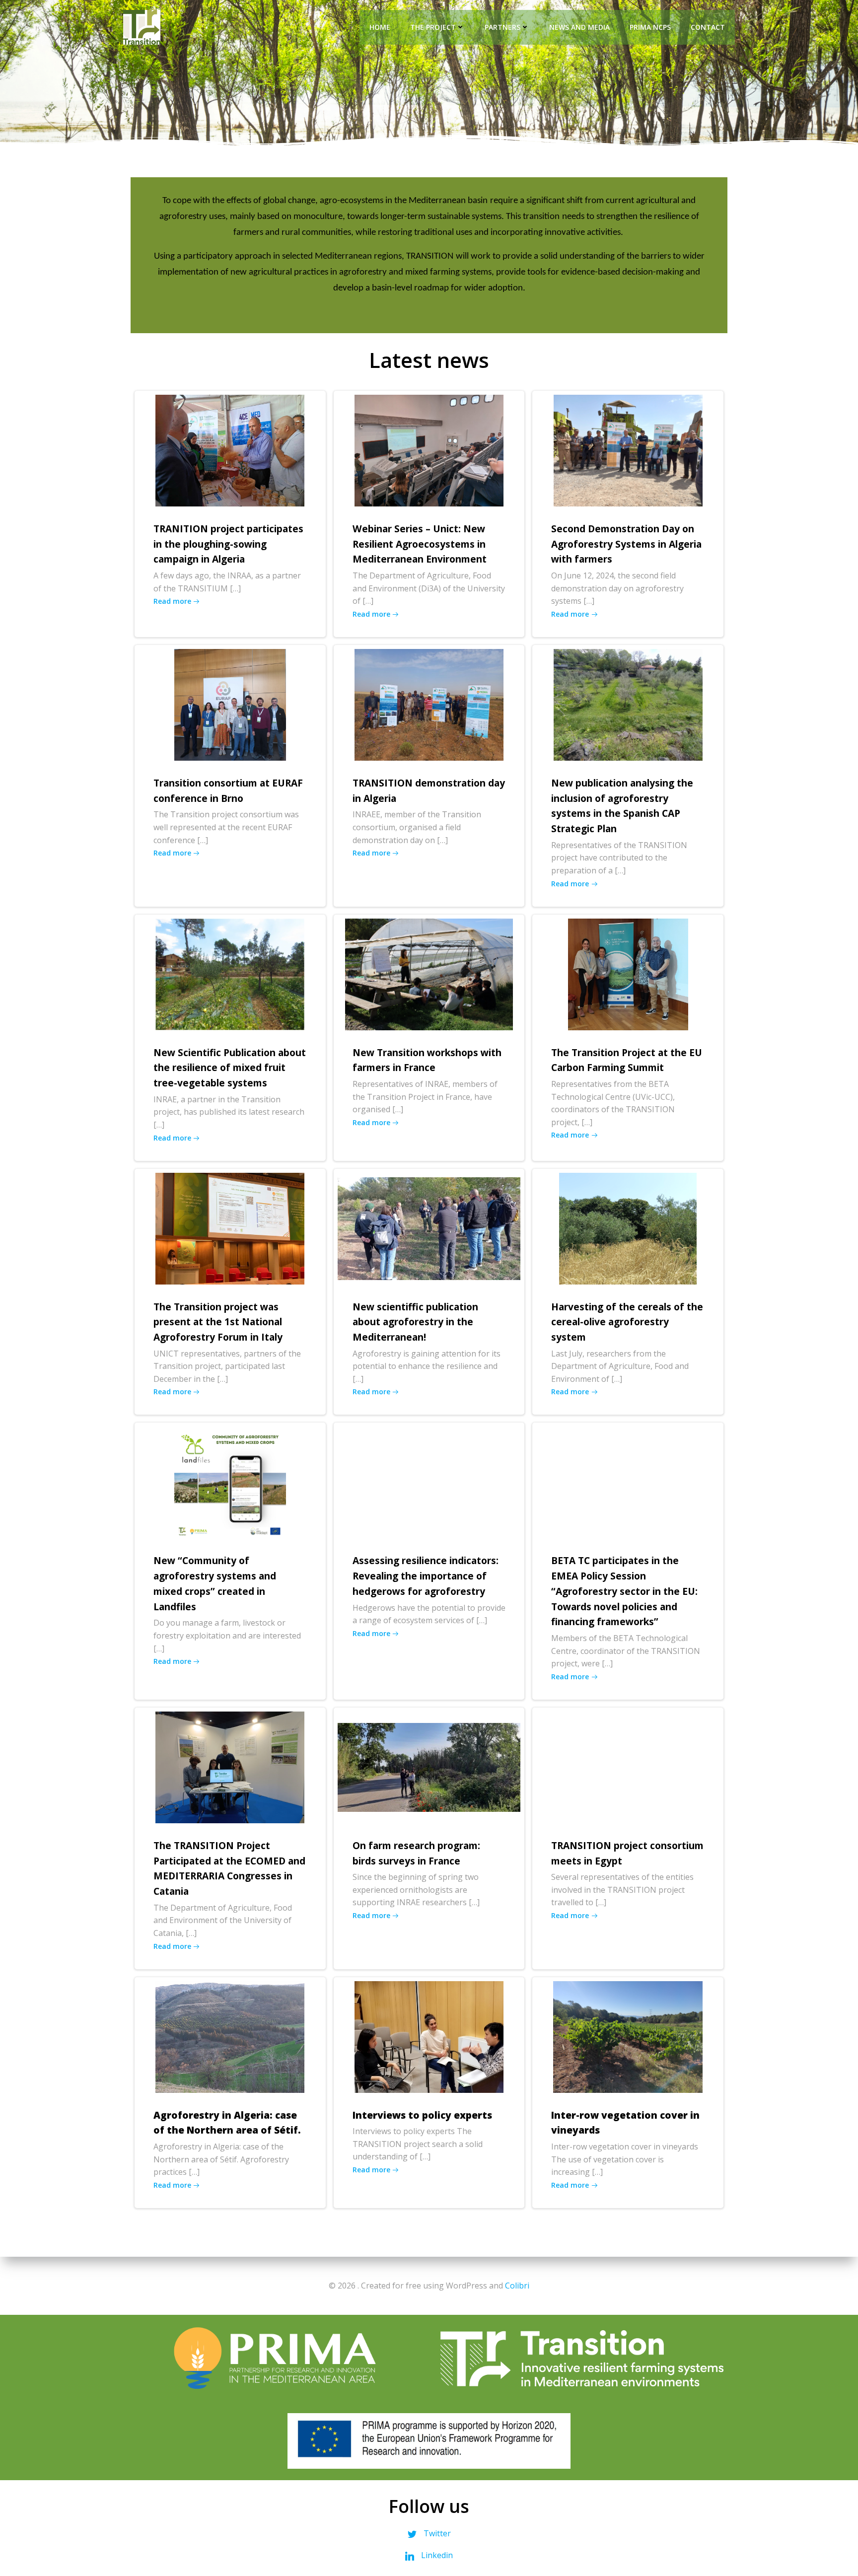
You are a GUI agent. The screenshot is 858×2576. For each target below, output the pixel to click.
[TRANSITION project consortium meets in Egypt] (628, 1767)
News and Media (579, 27)
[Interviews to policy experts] (429, 2036)
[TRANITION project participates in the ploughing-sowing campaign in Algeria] (230, 450)
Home (380, 27)
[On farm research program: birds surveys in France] (429, 1767)
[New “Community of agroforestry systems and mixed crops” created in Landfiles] (230, 1482)
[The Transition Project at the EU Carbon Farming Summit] (628, 973)
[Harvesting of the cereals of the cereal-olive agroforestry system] (628, 1227)
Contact (708, 27)
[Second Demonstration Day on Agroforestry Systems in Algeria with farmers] (628, 450)
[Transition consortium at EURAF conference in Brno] (230, 704)
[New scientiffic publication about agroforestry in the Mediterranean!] (429, 1227)
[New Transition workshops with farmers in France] (429, 973)
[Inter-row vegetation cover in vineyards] (628, 2036)
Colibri (517, 2286)
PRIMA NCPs (650, 27)
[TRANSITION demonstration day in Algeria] (429, 704)
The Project (433, 27)
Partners (502, 27)
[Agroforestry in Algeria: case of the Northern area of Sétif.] (230, 2036)
